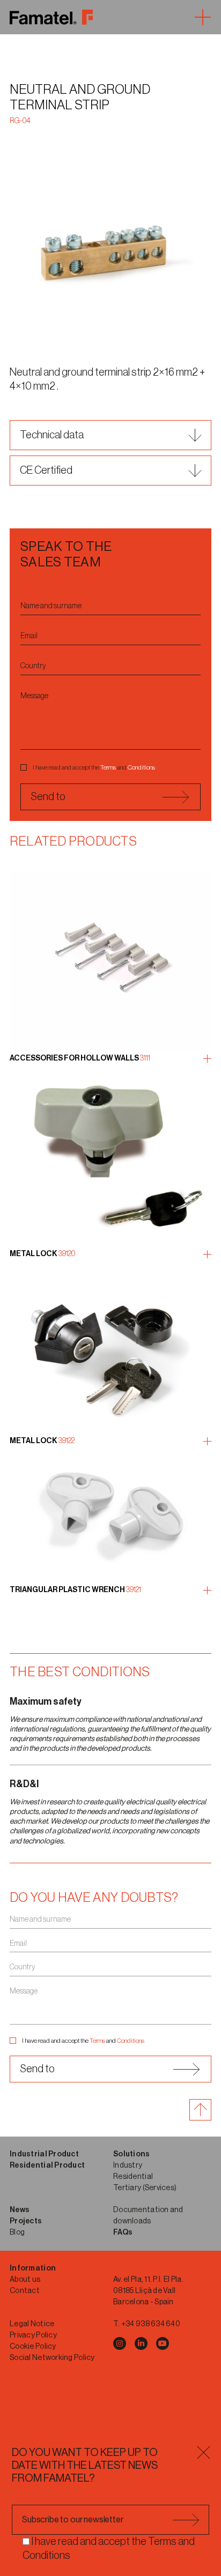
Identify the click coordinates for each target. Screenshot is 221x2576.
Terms (108, 767)
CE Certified (46, 471)
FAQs (123, 2232)
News (20, 2210)
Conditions (141, 767)
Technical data (52, 435)
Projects (26, 2221)
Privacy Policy (33, 2335)
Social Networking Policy (52, 2358)
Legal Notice (32, 2324)
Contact (25, 2291)
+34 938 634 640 (151, 2324)
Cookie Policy (33, 2347)
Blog (17, 2232)
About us (25, 2280)
